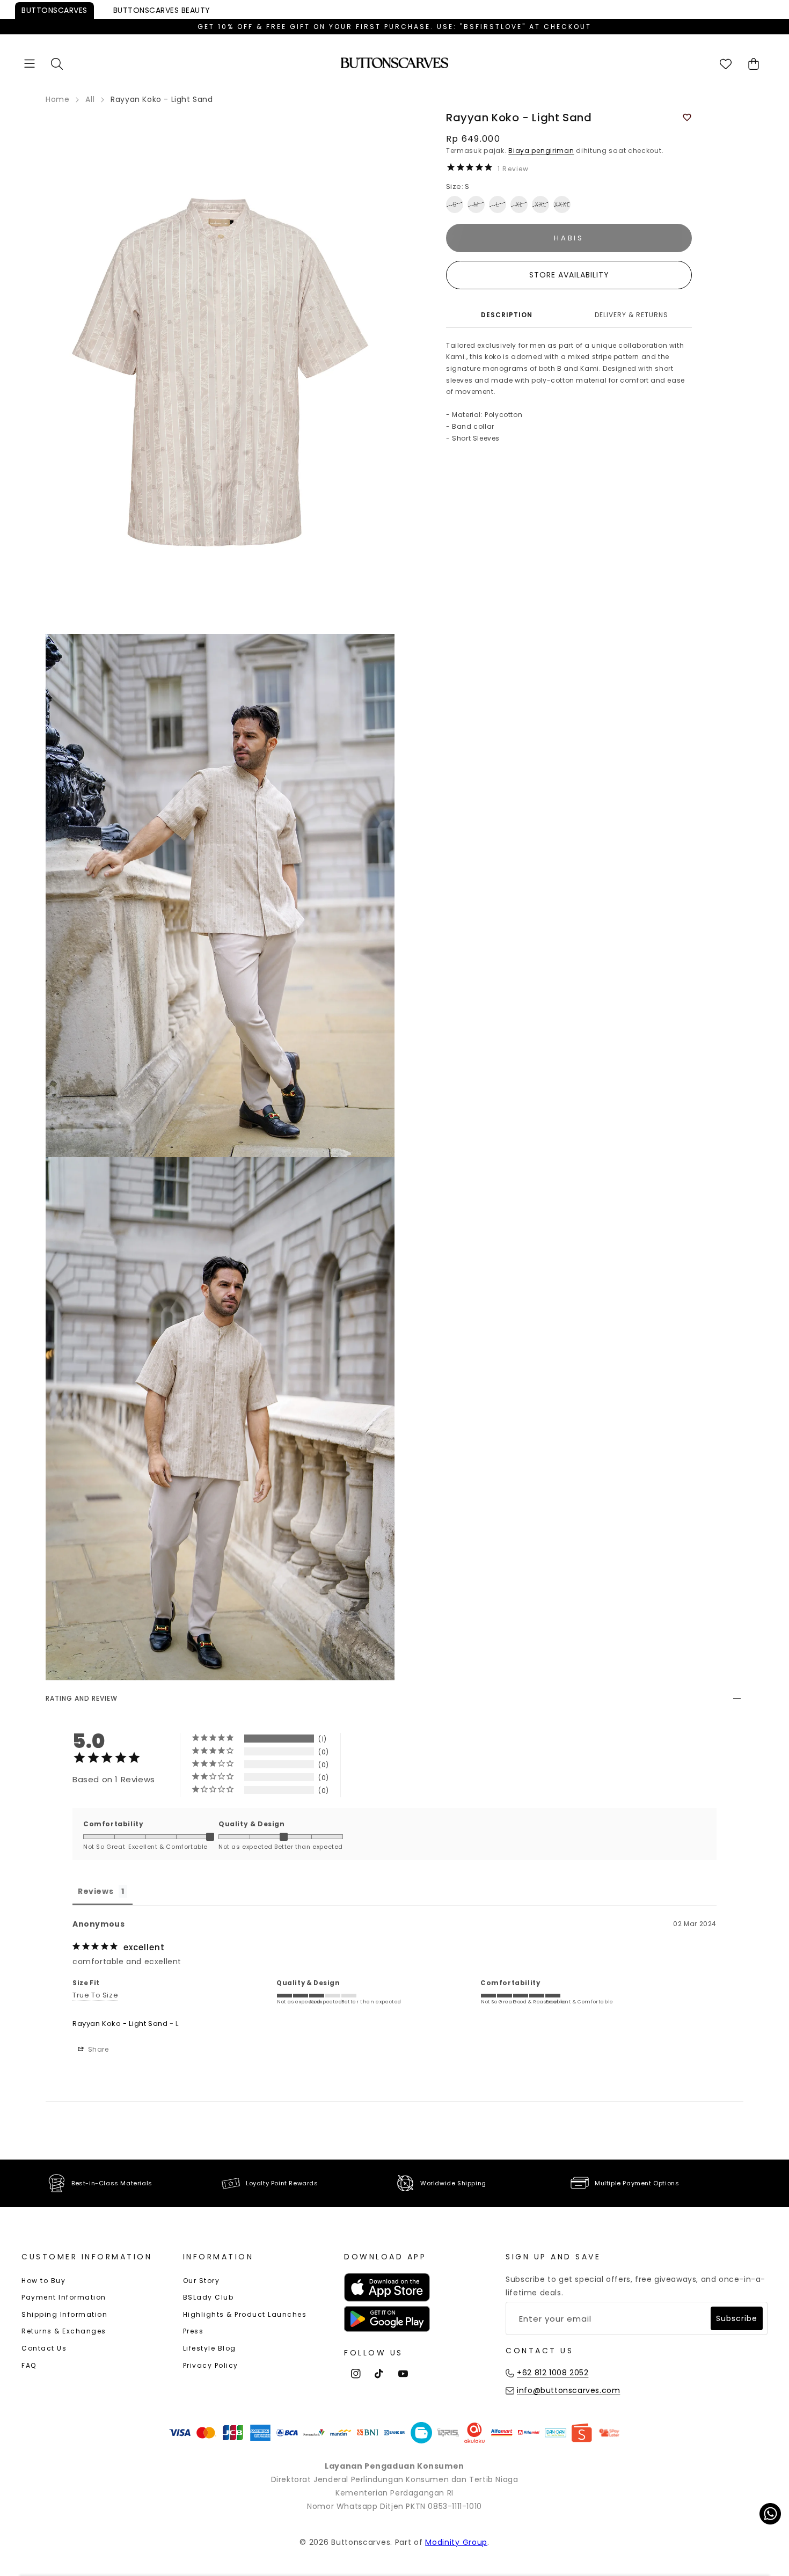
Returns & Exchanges (64, 2331)
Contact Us (44, 2348)
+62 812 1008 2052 (553, 2373)
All (90, 99)
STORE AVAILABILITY (569, 275)
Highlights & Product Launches (245, 2314)
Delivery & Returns (631, 315)
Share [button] (97, 2049)
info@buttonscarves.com (568, 2390)
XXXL (562, 204)
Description (507, 315)
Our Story (202, 2281)
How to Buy (43, 2281)
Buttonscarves (54, 10)
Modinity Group (456, 2542)
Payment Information (64, 2297)
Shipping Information (64, 2314)
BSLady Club (209, 2297)
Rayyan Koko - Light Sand (120, 2024)
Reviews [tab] (96, 1891)
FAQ (29, 2365)
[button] (30, 64)
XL (519, 204)
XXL (540, 204)
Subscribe (737, 2318)
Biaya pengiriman (541, 151)
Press (193, 2331)
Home (57, 99)
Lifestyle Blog (210, 2348)
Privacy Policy (211, 2365)
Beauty (162, 10)
